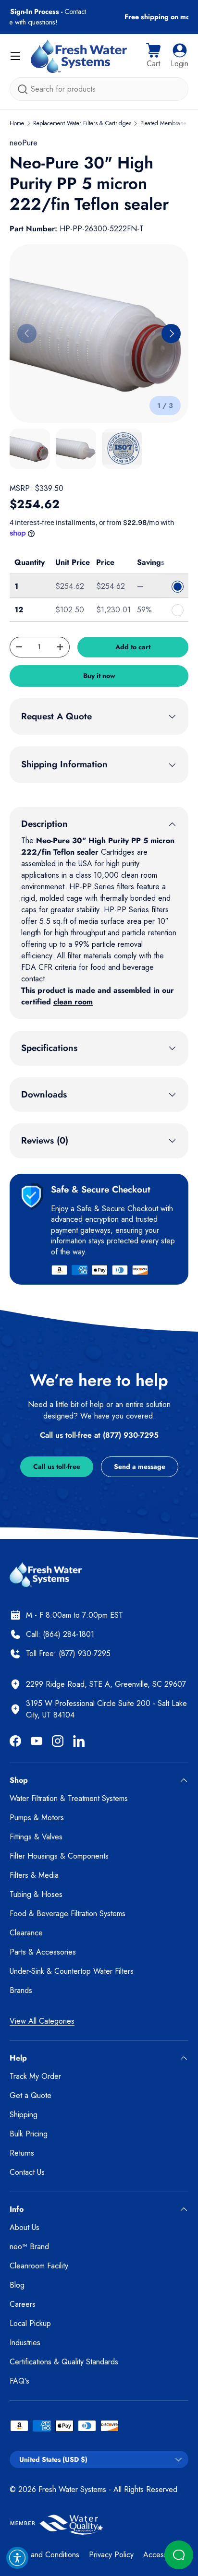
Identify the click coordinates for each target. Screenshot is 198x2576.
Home (17, 123)
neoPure (24, 143)
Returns (22, 2153)
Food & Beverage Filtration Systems (68, 1914)
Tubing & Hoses (36, 1894)
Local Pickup (30, 2323)
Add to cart (133, 647)
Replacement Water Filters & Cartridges (82, 123)
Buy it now (99, 676)
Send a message (140, 1467)
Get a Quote (31, 2095)
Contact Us (27, 2172)
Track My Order (35, 2076)
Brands (21, 1990)
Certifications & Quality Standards (64, 2362)
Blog (17, 2285)
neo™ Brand (29, 2247)
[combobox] (99, 89)
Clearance (26, 1933)
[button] (153, 56)
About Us (25, 2227)
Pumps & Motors (37, 1818)
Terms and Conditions (44, 2555)
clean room (73, 1002)
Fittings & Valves (36, 1837)
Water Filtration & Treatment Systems (69, 1798)
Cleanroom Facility (39, 2266)
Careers (23, 2304)
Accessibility (163, 2555)
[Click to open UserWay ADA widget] (17, 2558)
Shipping (24, 2115)
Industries (25, 2343)
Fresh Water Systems (72, 2489)
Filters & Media (34, 1875)
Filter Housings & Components (59, 1856)
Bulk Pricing (29, 2134)
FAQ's (19, 2381)
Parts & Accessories (43, 1952)
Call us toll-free (57, 1467)
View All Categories (42, 2021)
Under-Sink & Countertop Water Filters (72, 1971)
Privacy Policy (111, 2555)
